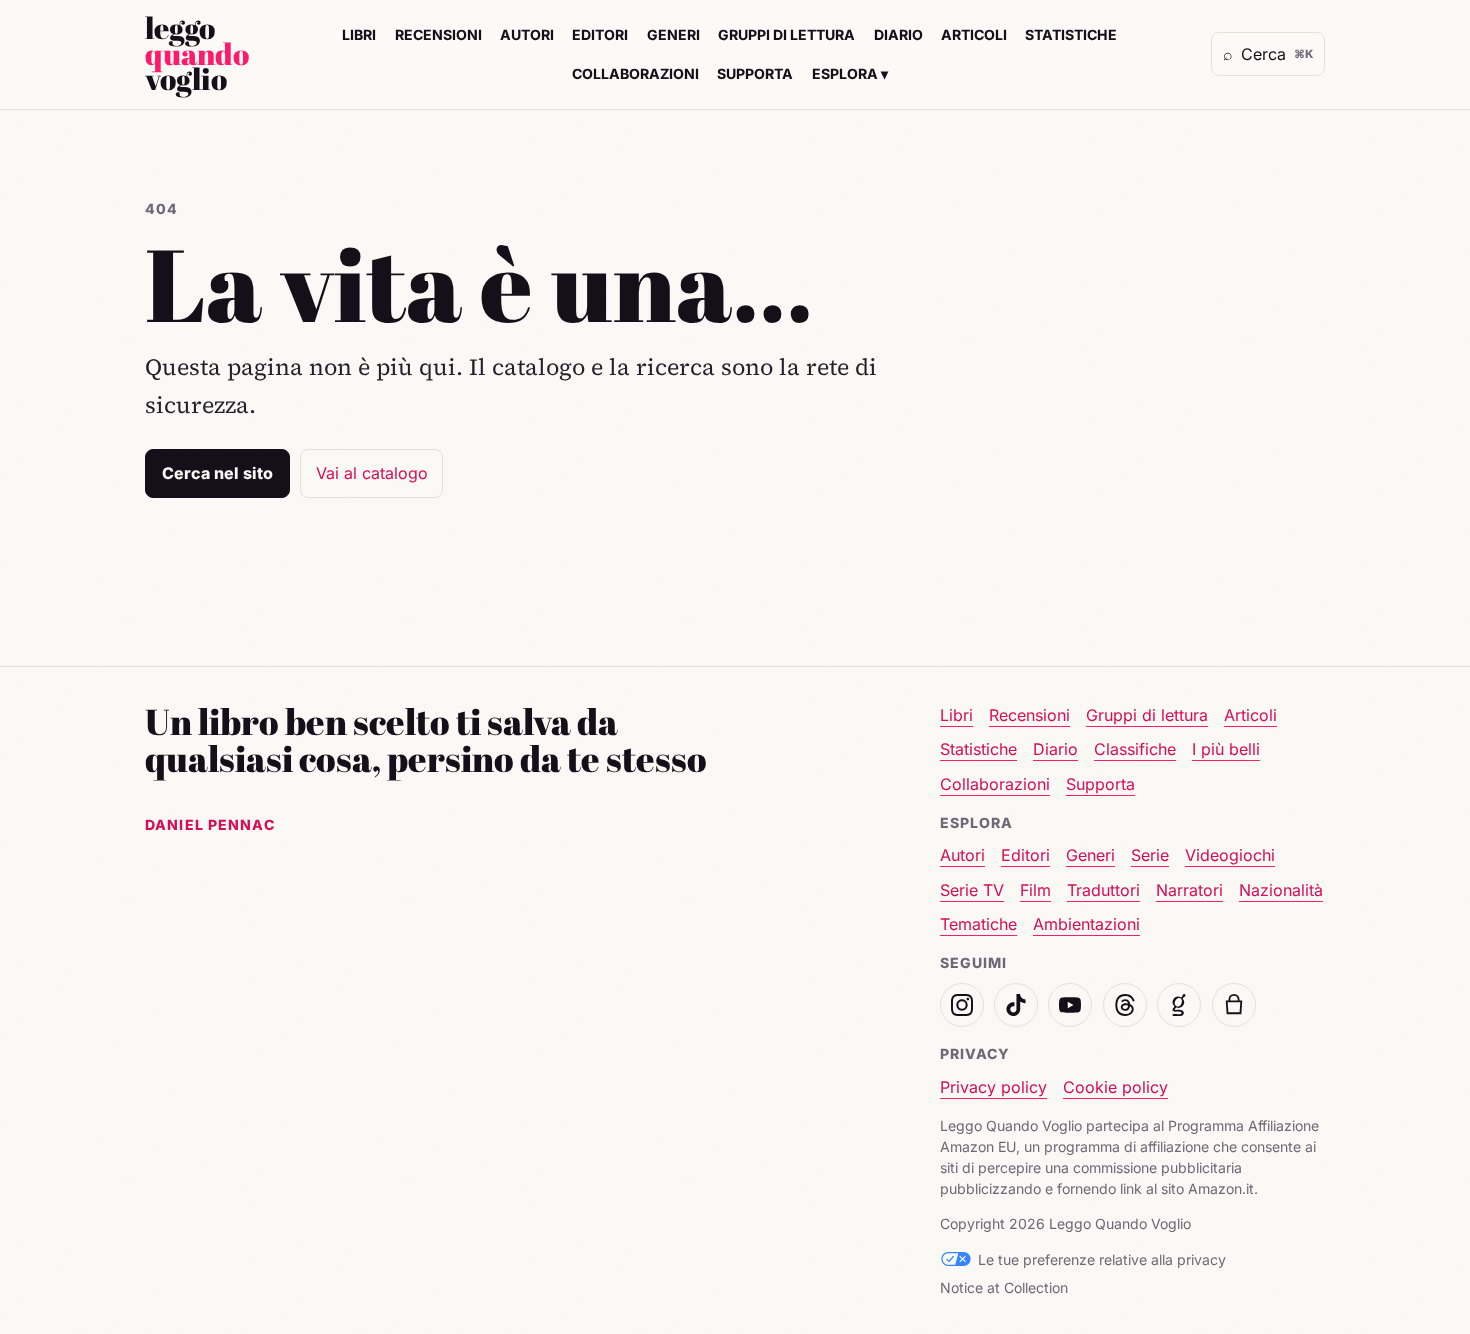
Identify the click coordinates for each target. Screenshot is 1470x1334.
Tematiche (978, 924)
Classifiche (1135, 749)
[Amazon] (1234, 1005)
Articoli (974, 34)
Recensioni (438, 34)
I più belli (1226, 749)
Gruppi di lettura (786, 34)
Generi (673, 34)
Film (1035, 890)
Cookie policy (1115, 1087)
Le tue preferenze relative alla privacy (1102, 1259)
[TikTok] (1016, 1005)
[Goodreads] (1179, 1005)
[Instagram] (962, 1005)
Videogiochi (1230, 855)
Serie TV (972, 890)
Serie (1150, 855)
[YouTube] (1070, 1005)
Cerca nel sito (217, 473)
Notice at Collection (1004, 1287)
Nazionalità (1281, 890)
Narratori (1189, 890)
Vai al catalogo (372, 473)
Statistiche (1071, 34)
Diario (898, 34)
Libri (359, 34)
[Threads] (1125, 1005)
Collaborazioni (635, 73)
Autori (527, 34)
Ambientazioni (1086, 924)
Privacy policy (993, 1087)
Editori (600, 34)
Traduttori (1103, 890)
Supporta (755, 73)
